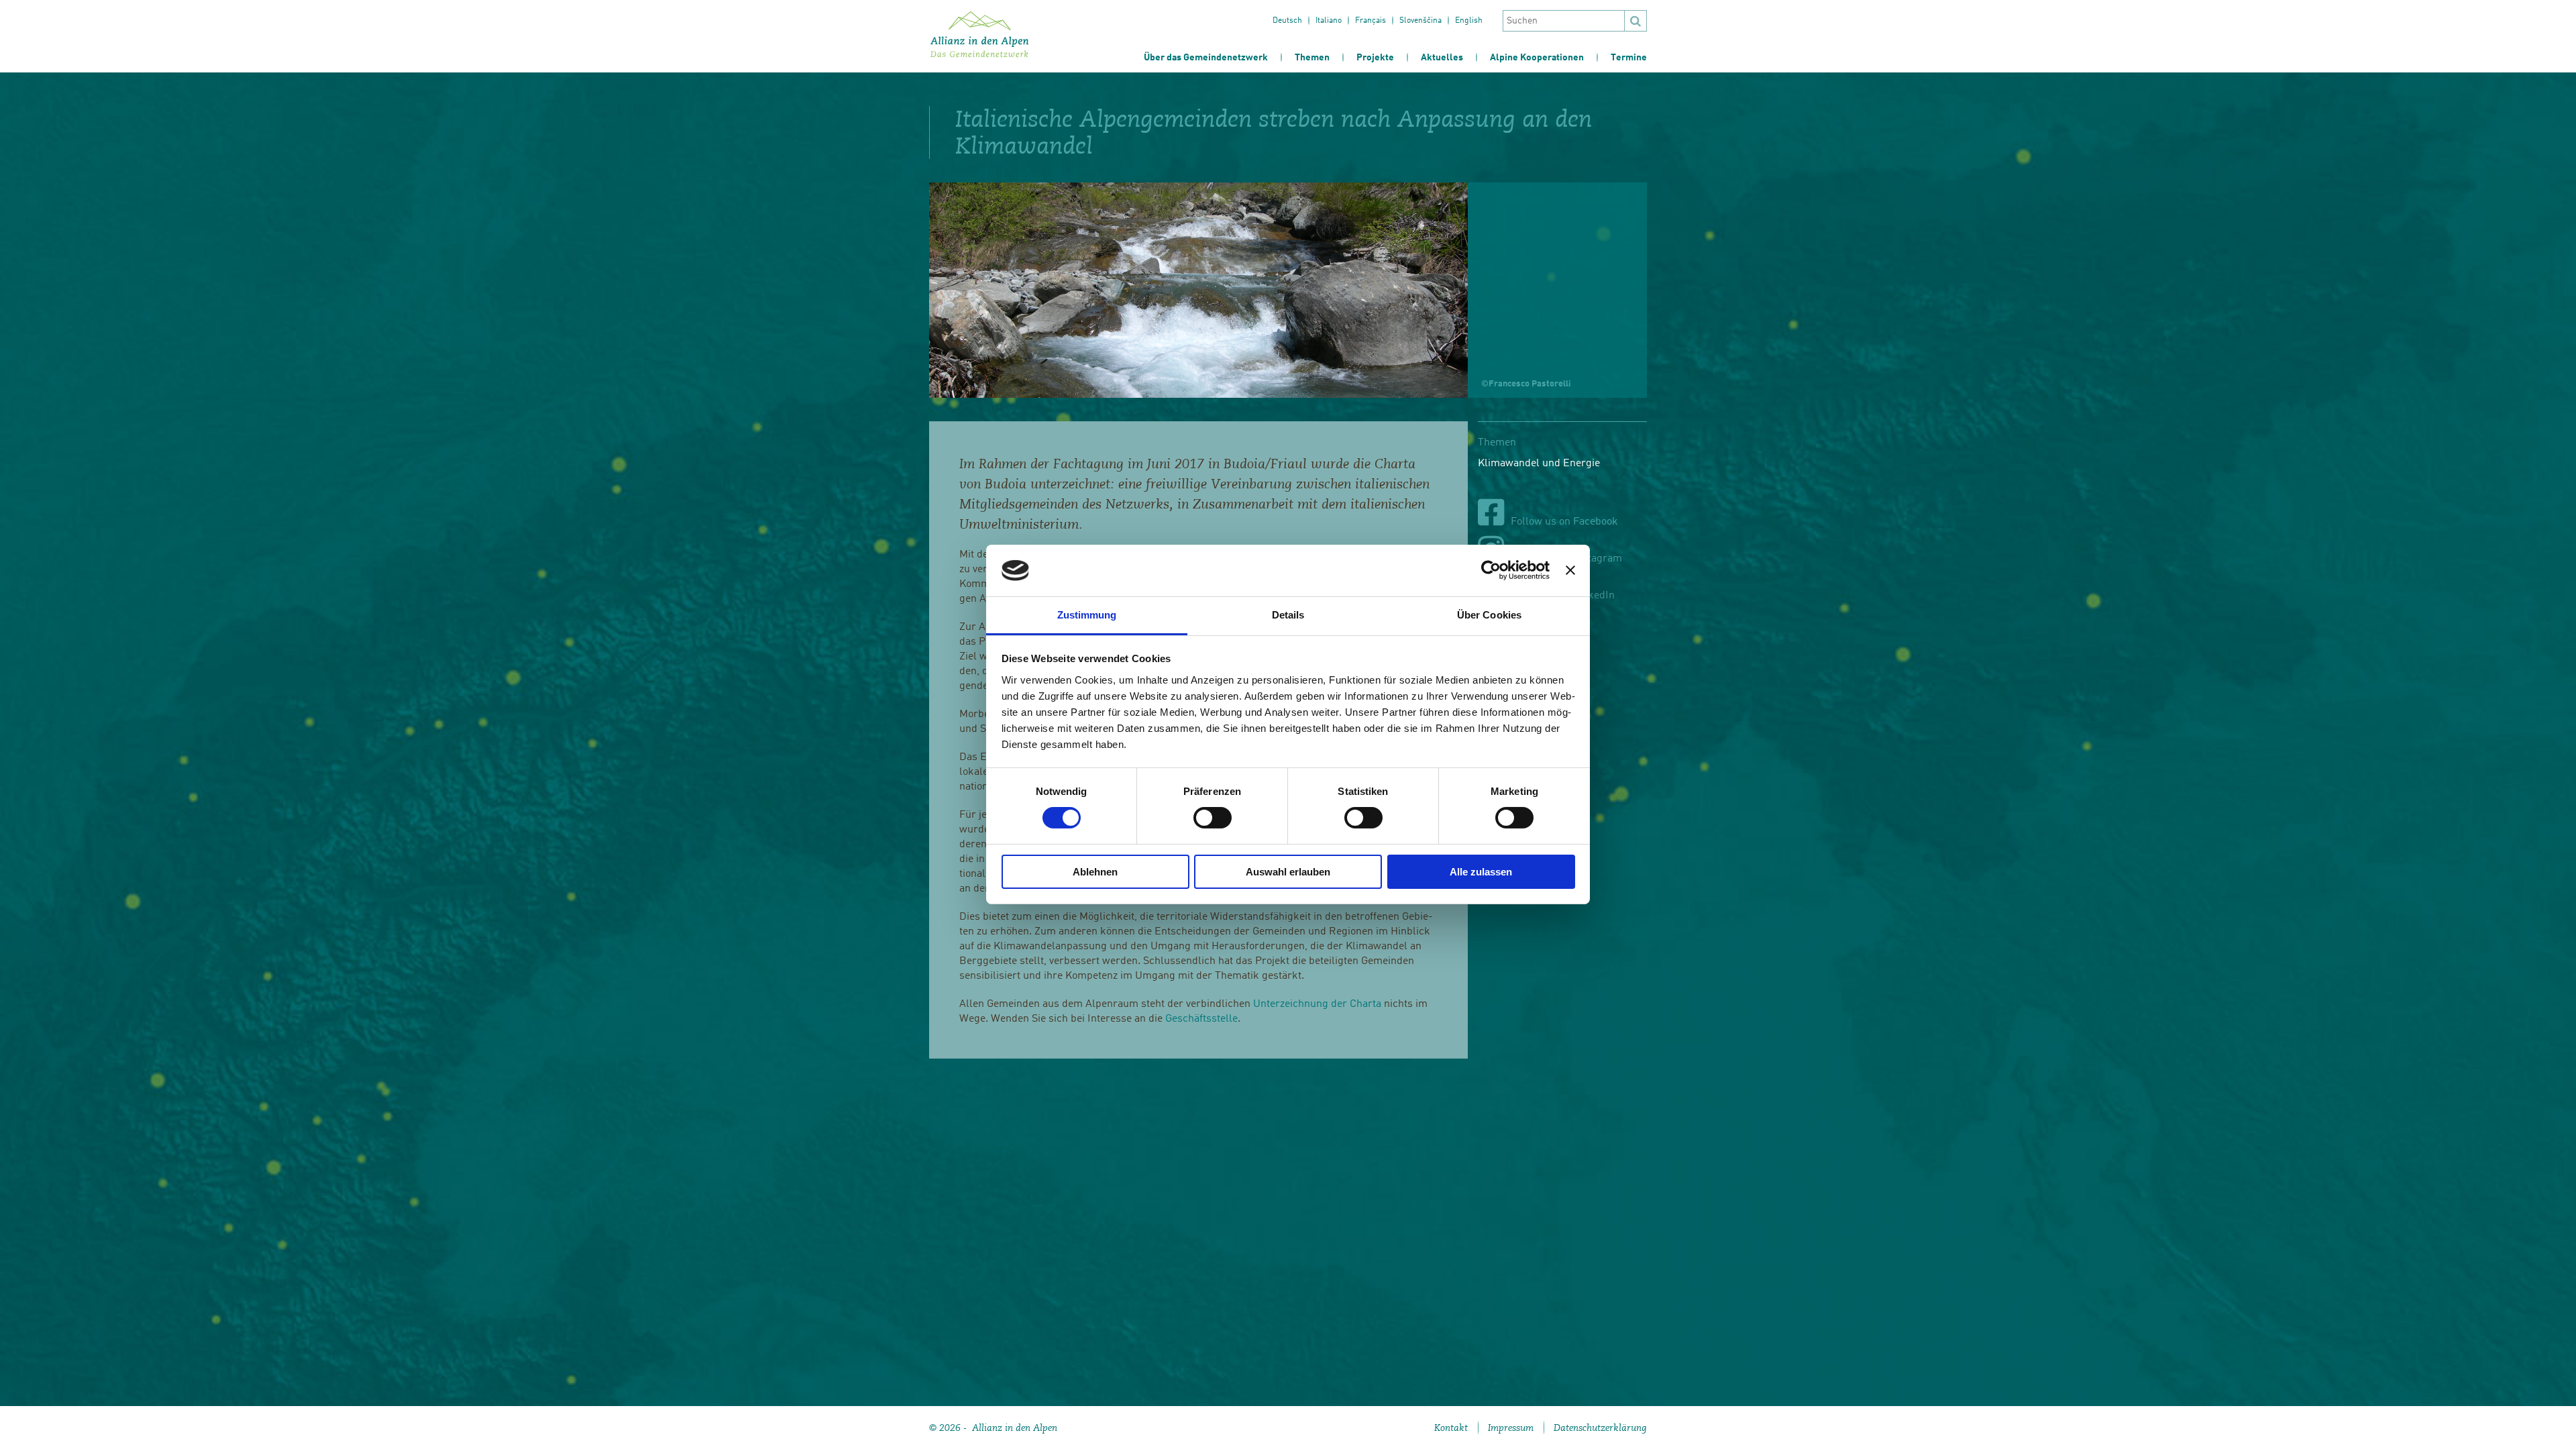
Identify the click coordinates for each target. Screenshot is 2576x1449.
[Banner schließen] (1570, 570)
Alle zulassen (1481, 872)
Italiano (1329, 21)
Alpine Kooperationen (1537, 58)
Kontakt (1451, 1428)
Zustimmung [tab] (1087, 615)
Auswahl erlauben (1288, 872)
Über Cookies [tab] (1489, 615)
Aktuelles (1442, 58)
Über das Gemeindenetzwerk (1206, 58)
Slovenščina (1420, 21)
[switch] (1213, 818)
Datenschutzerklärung (1600, 1428)
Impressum (1511, 1428)
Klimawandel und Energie (1539, 464)
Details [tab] (1288, 615)
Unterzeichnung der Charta (1317, 1004)
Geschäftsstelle (1201, 1019)
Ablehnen (1095, 872)
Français (1371, 21)
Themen (1312, 58)
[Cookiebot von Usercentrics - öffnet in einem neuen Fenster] (1491, 570)
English (1469, 21)
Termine (1629, 58)
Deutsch (1287, 21)
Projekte (1375, 58)
